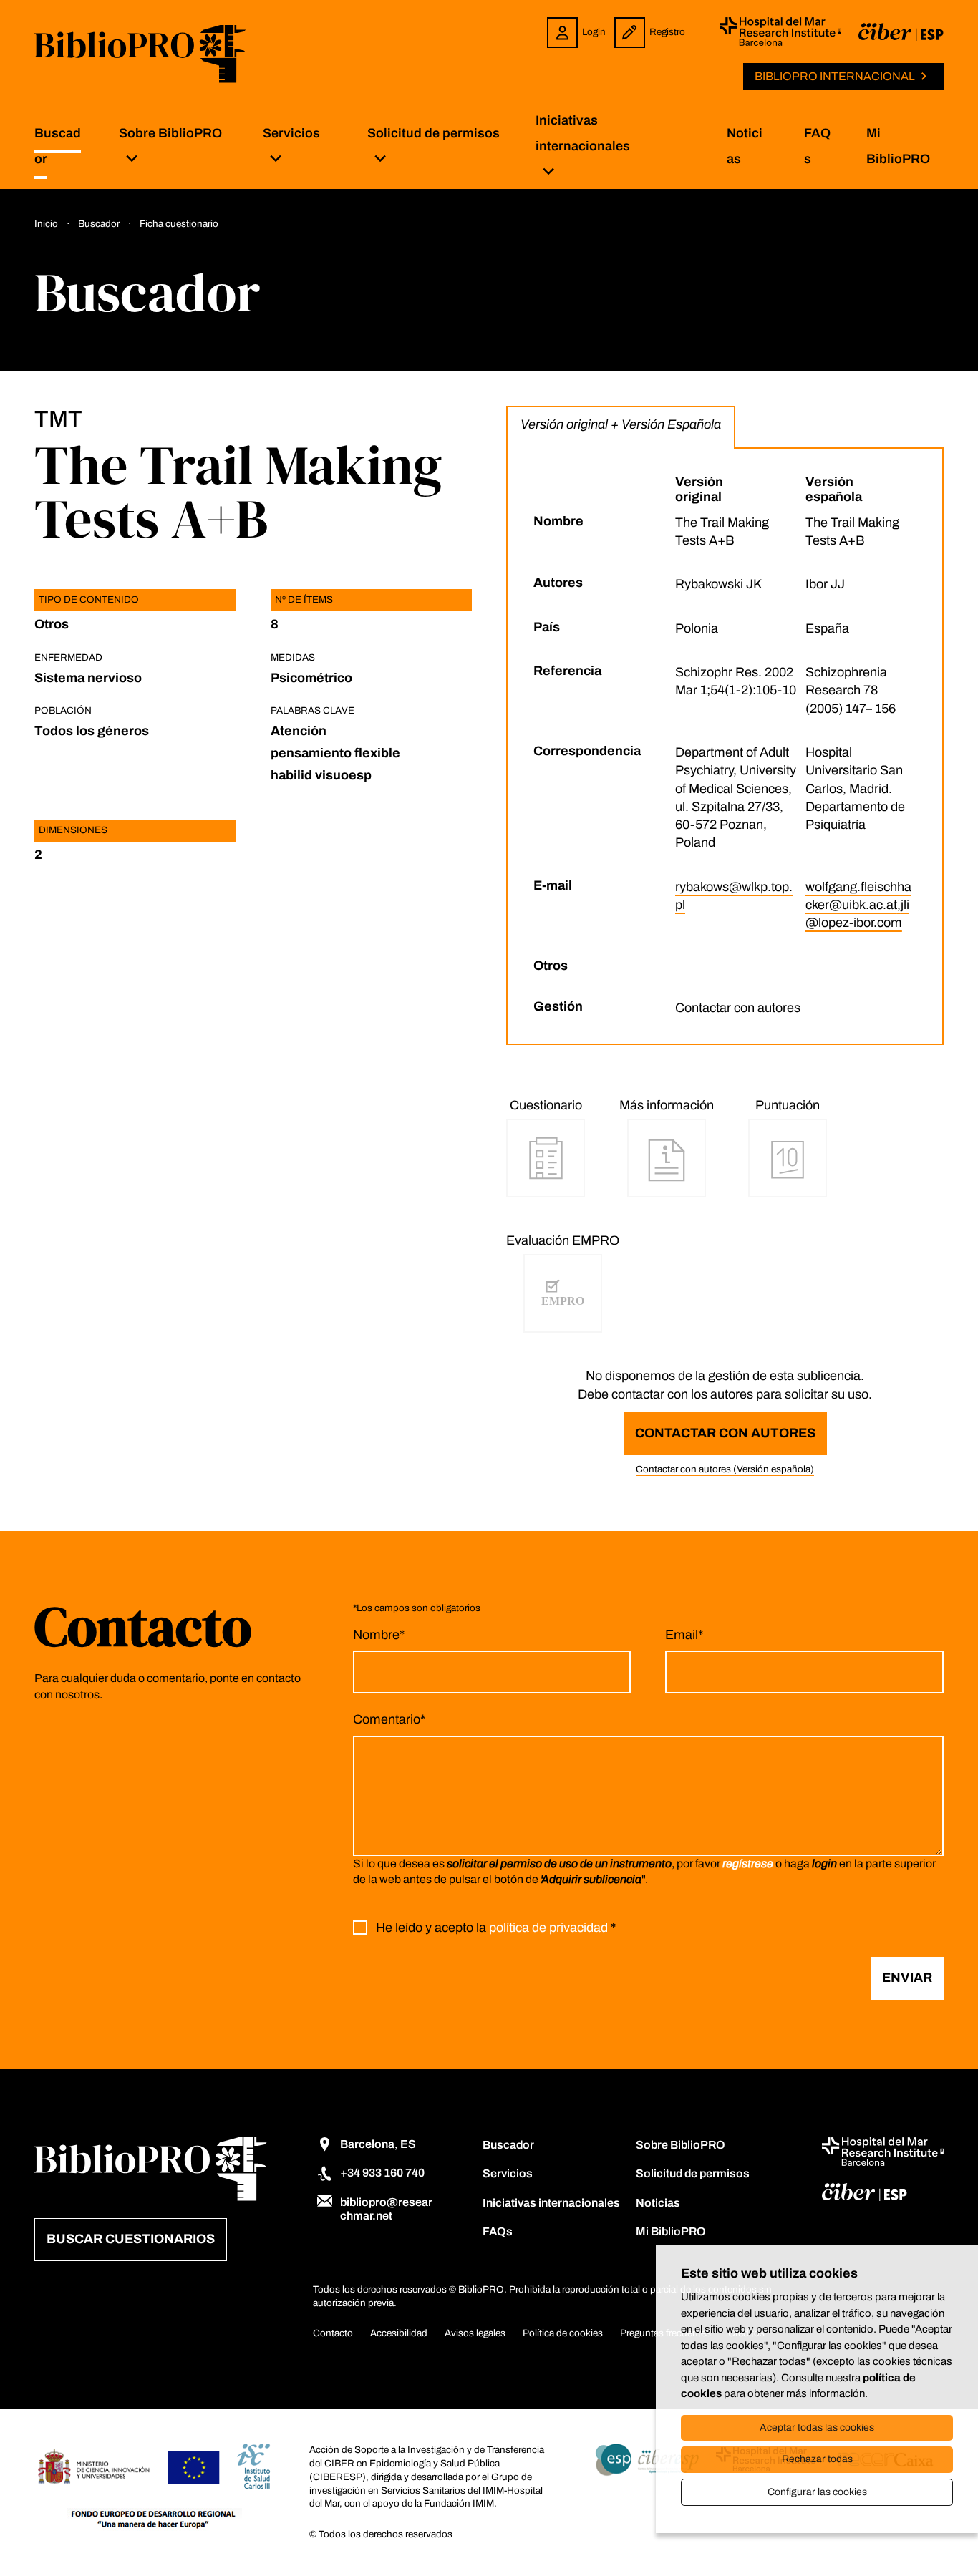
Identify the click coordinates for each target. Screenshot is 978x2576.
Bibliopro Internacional (835, 76)
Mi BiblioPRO (671, 2231)
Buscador (508, 2145)
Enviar (907, 1978)
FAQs (498, 2231)
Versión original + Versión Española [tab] (621, 424)
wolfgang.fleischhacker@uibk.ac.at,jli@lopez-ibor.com (858, 905)
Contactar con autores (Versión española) (725, 1469)
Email (684, 1635)
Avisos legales (475, 2333)
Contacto (333, 2333)
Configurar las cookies (817, 2492)
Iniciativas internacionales (583, 133)
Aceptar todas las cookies (817, 2427)
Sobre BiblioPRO (170, 133)
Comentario (389, 1719)
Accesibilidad (399, 2333)
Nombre (379, 1635)
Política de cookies (563, 2333)
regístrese (748, 1863)
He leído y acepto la (496, 1928)
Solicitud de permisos (434, 133)
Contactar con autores (725, 1433)
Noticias (658, 2203)
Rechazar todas (817, 2459)
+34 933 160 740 (382, 2173)
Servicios (291, 133)
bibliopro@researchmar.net (386, 2209)
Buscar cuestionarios (131, 2239)
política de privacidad (548, 1928)
